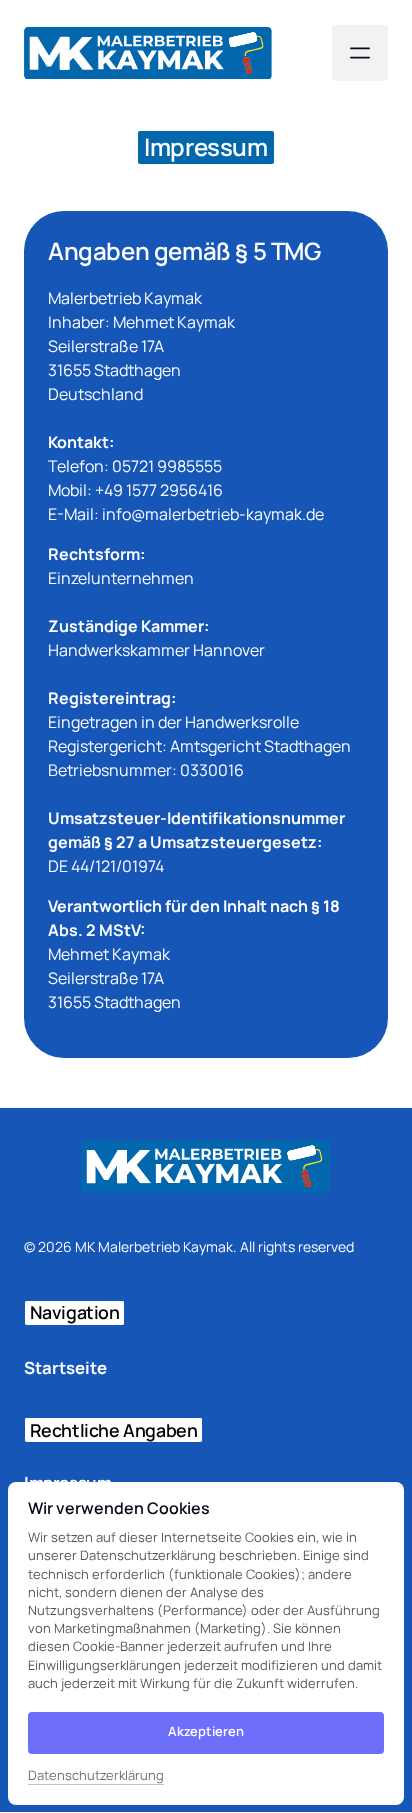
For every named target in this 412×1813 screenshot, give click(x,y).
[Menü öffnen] (360, 53)
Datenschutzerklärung (96, 1776)
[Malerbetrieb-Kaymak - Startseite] (148, 53)
